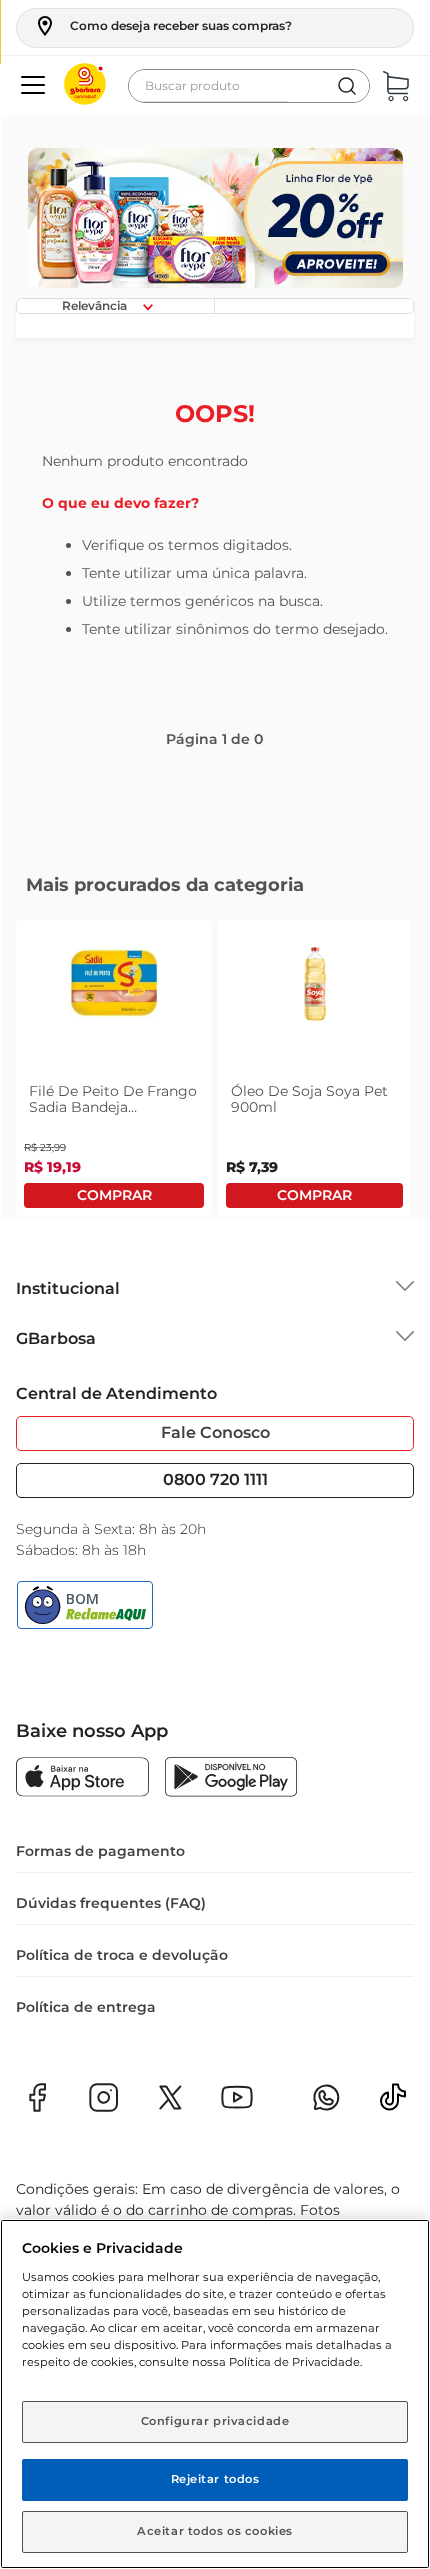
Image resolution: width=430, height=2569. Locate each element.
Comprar (114, 1195)
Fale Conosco (215, 1432)
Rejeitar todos (215, 2479)
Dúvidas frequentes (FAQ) (111, 1903)
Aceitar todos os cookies (215, 2531)
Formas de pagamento (100, 1851)
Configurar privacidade (215, 2421)
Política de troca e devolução (122, 1955)
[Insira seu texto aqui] (393, 2103)
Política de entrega (86, 2007)
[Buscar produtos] (347, 86)
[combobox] (249, 86)
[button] (162, 26)
